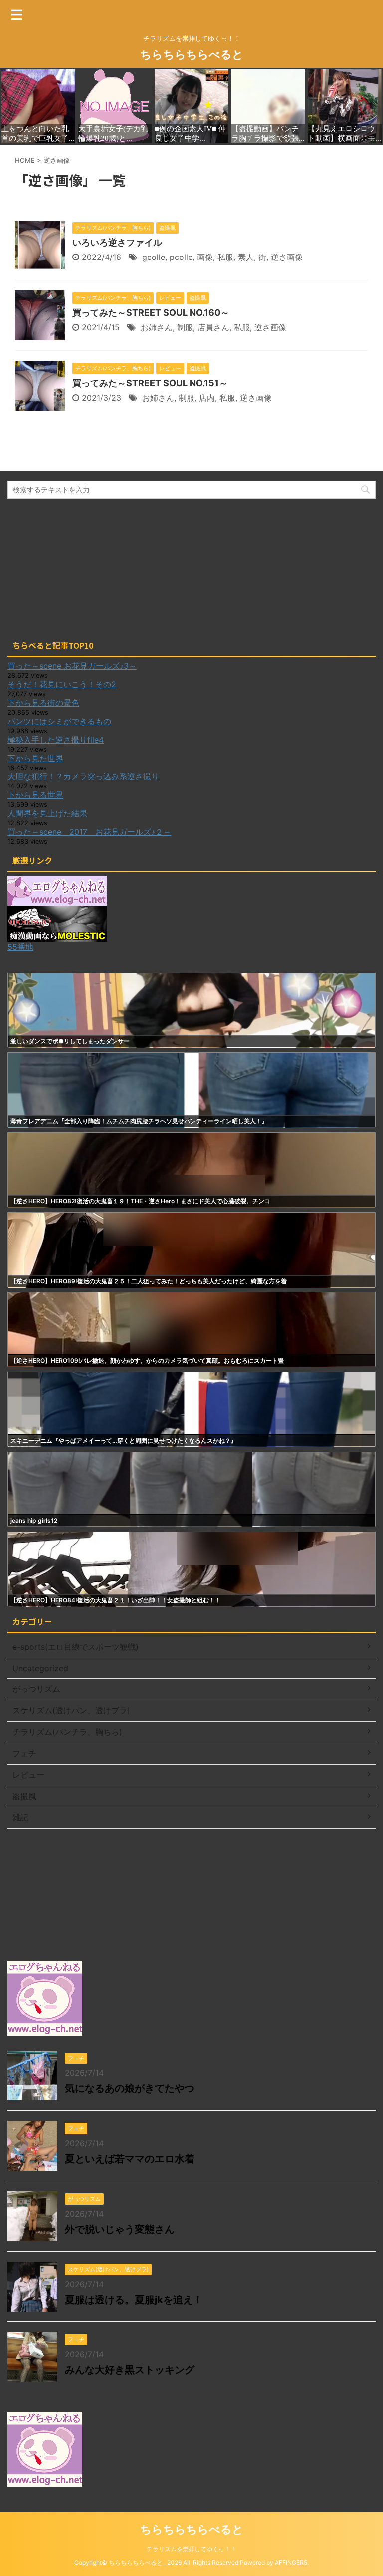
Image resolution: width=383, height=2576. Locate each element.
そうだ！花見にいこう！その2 (62, 684)
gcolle (154, 257)
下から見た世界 (35, 758)
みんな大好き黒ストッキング (130, 2370)
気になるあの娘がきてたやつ (130, 2088)
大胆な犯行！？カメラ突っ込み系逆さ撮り (83, 776)
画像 (205, 257)
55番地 (20, 947)
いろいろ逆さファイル (117, 242)
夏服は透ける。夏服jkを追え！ (134, 2300)
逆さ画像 (287, 257)
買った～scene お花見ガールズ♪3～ (72, 666)
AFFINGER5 (291, 2562)
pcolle (181, 257)
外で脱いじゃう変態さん (120, 2229)
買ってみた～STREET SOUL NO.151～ (150, 383)
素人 (246, 257)
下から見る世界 (35, 795)
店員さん (213, 327)
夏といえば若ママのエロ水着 (130, 2159)
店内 (207, 398)
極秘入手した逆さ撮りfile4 (56, 740)
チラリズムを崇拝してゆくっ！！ (191, 2549)
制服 (185, 327)
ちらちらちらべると (192, 54)
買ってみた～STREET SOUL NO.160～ (151, 313)
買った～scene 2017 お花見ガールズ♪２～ (89, 832)
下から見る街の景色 (43, 703)
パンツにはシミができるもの (59, 721)
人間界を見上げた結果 (47, 813)
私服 (225, 257)
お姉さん (157, 327)
